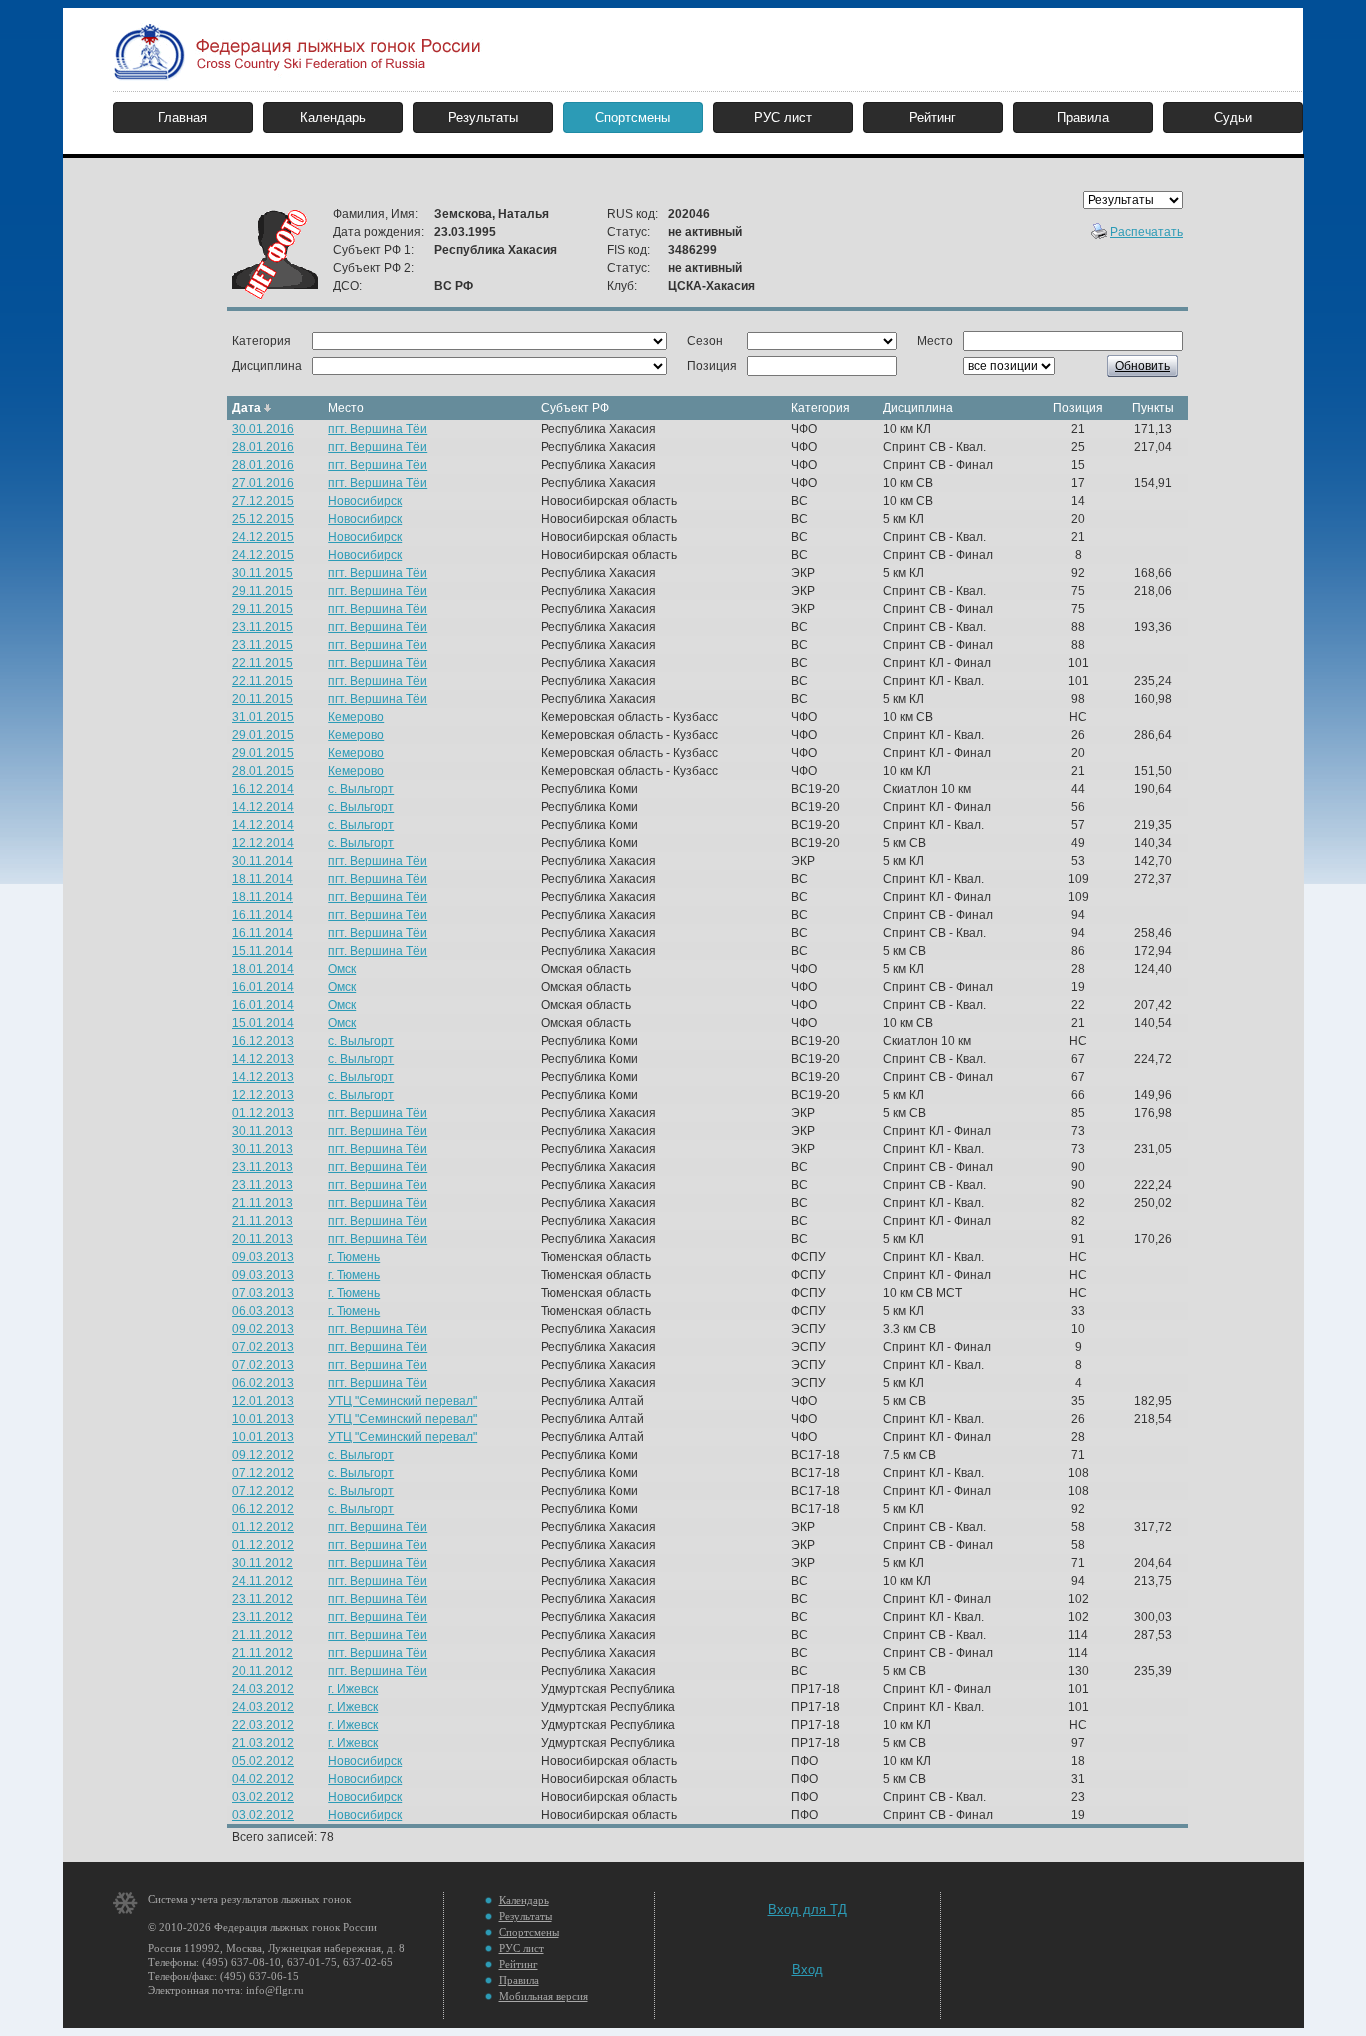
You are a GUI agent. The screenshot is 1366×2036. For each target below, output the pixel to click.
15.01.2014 (263, 1023)
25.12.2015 (263, 519)
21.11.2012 (262, 1635)
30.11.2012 (262, 1563)
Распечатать (1146, 232)
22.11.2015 (262, 663)
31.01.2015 (263, 717)
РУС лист (783, 117)
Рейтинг (932, 117)
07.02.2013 (263, 1347)
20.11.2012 (262, 1671)
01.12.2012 (263, 1527)
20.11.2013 (262, 1239)
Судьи (1233, 117)
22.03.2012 (263, 1725)
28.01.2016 (263, 447)
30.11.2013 (262, 1131)
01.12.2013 (263, 1113)
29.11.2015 (262, 591)
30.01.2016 (263, 429)
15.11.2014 (262, 951)
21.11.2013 (262, 1203)
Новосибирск (365, 501)
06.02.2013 (263, 1383)
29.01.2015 (263, 735)
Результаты (483, 117)
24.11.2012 (262, 1581)
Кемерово (356, 717)
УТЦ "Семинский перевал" (402, 1401)
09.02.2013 (263, 1329)
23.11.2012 (262, 1599)
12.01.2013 (263, 1401)
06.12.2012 (263, 1509)
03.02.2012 (263, 1797)
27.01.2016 (263, 483)
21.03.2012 (263, 1743)
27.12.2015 (263, 501)
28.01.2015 (263, 771)
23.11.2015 (262, 627)
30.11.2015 (262, 573)
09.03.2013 (263, 1257)
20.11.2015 (262, 699)
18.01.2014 (263, 969)
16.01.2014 (263, 987)
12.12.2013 (263, 1095)
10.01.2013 (263, 1419)
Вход (807, 1969)
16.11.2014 (262, 915)
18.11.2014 (262, 879)
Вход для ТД (807, 1909)
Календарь (333, 117)
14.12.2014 (263, 807)
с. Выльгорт (361, 789)
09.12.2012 (263, 1455)
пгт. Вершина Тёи (377, 429)
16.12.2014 (263, 789)
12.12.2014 (263, 843)
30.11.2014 (262, 861)
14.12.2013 (263, 1059)
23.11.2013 (262, 1167)
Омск (342, 969)
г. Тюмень (354, 1257)
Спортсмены (632, 117)
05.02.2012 (263, 1761)
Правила (1083, 117)
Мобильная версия (543, 1996)
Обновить (1142, 366)
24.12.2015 (263, 537)
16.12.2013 (263, 1041)
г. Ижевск (353, 1689)
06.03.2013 (263, 1311)
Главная (182, 117)
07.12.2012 (263, 1473)
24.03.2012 (263, 1689)
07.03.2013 (263, 1293)
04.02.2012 (263, 1779)
